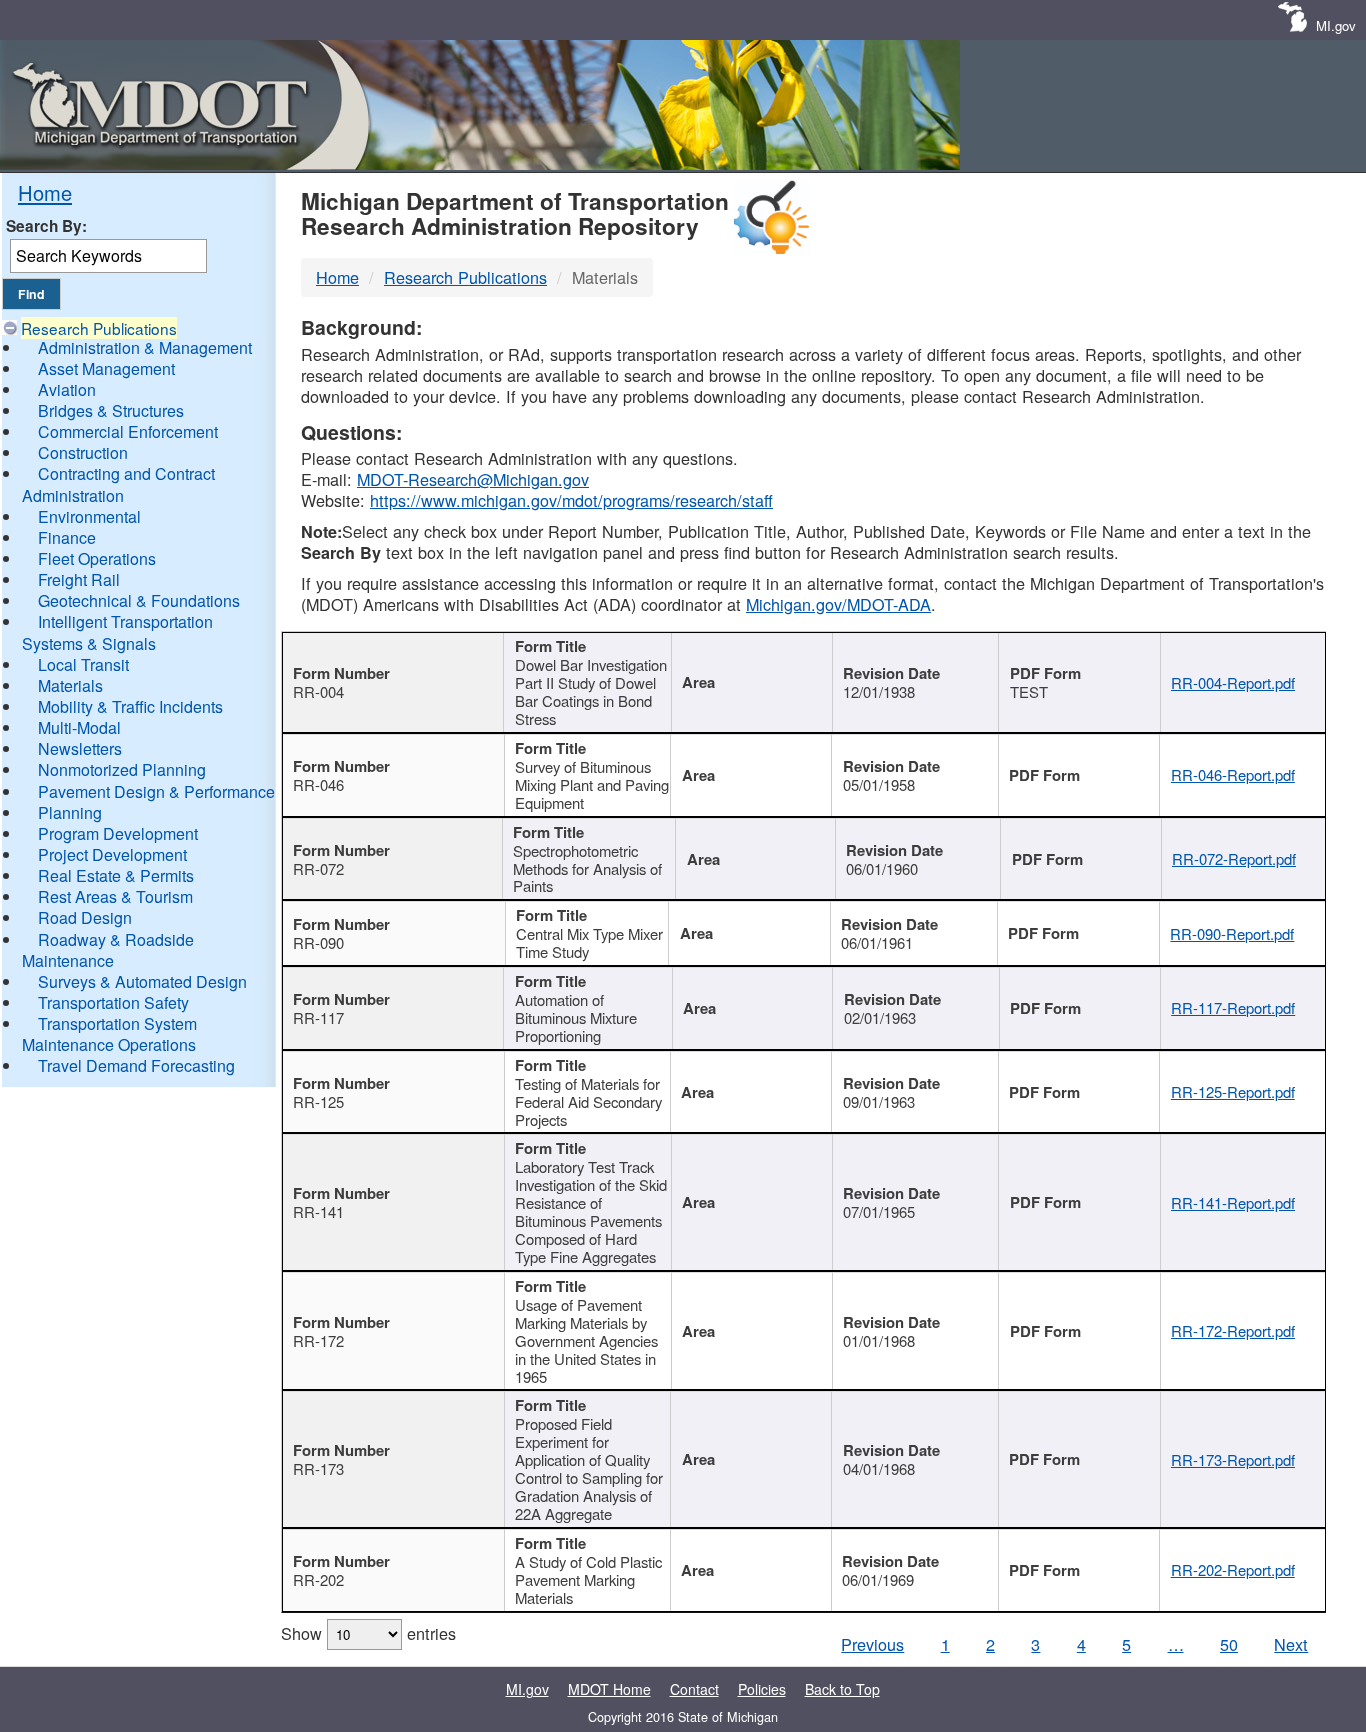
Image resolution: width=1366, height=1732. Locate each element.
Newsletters (80, 748)
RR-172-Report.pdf (1233, 1330)
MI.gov (1336, 25)
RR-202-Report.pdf (1233, 1569)
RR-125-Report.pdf (1233, 1091)
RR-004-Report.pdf (1233, 682)
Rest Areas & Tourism (115, 896)
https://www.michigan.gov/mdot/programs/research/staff (571, 500)
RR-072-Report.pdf (1234, 858)
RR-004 (318, 691)
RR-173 (318, 1468)
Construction (83, 452)
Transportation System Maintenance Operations (109, 1034)
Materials (70, 685)
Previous (872, 1644)
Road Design (85, 917)
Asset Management (106, 368)
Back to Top (842, 1689)
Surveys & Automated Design (142, 981)
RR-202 (318, 1579)
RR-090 (318, 942)
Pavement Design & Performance (156, 791)
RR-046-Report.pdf (1233, 774)
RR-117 (318, 1017)
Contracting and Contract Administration (118, 484)
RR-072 (318, 868)
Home (45, 192)
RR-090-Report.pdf (1232, 933)
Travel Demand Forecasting (136, 1065)
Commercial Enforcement (128, 431)
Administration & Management (145, 347)
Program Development (118, 833)
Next (1291, 1644)
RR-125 (318, 1101)
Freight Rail (79, 579)
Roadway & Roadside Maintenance (108, 950)
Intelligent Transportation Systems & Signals (117, 632)
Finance (67, 537)
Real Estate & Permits (116, 875)
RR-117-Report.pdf (1233, 1007)
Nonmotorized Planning (122, 769)
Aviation (67, 389)
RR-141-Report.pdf (1233, 1202)
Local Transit (83, 664)
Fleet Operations (97, 558)
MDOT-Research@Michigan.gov (473, 479)
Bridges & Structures (111, 410)
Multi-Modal (79, 727)
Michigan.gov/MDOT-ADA (838, 604)
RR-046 (318, 784)
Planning (70, 812)
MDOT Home (609, 1689)
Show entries (368, 1633)
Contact (694, 1689)
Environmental (89, 516)
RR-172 (318, 1340)
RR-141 (318, 1211)
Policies (762, 1689)
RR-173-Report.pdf (1233, 1459)
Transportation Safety (113, 1002)
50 (1229, 1644)
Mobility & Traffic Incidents (130, 706)
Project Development (112, 854)
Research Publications (99, 328)
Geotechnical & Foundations (139, 600)
